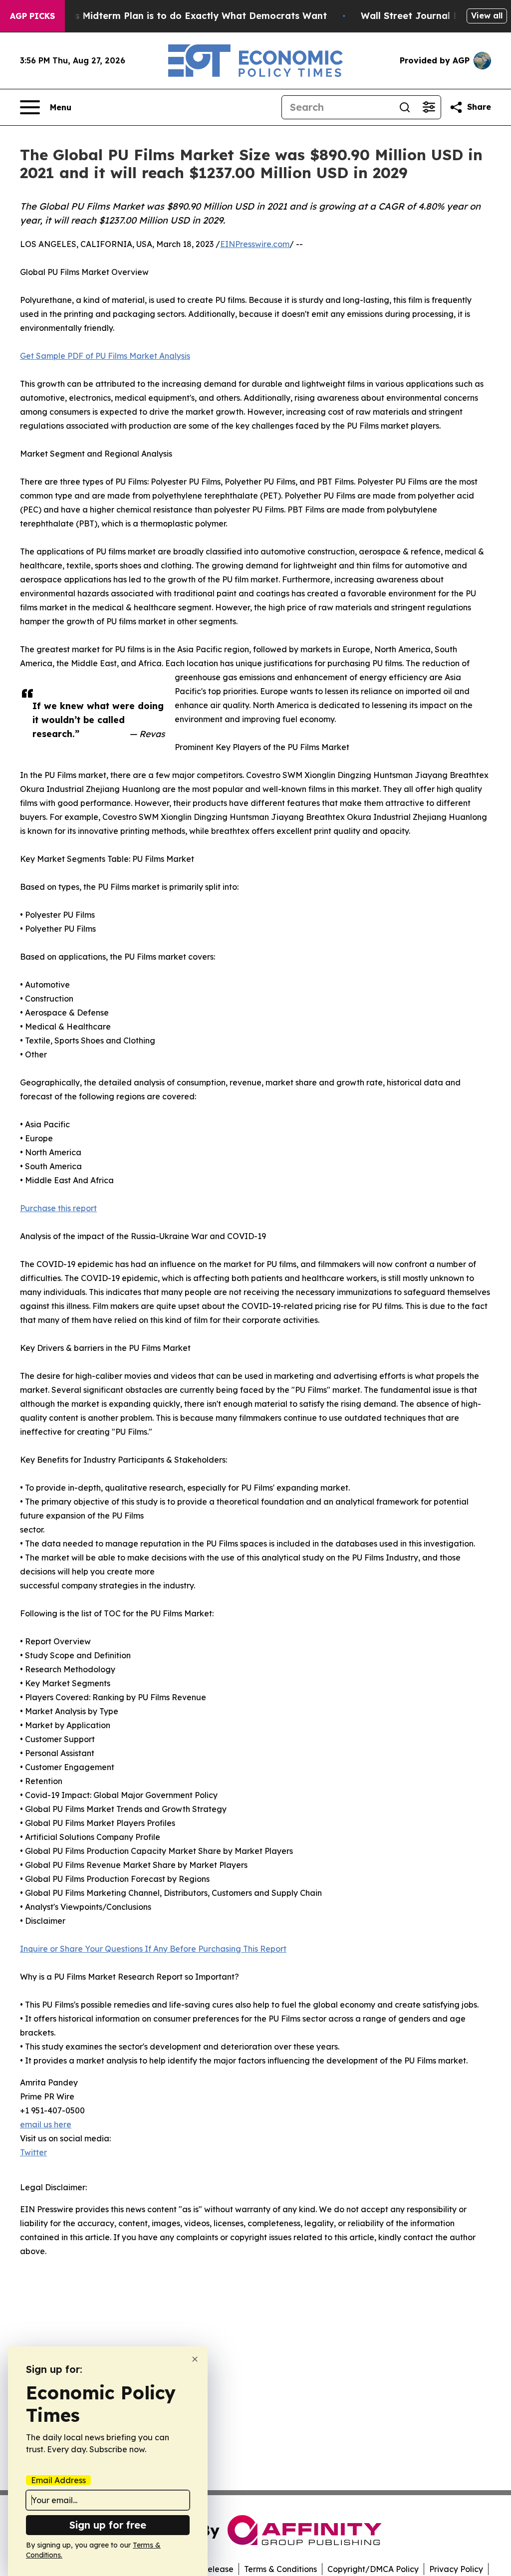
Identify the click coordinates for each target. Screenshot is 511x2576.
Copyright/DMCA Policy (373, 2569)
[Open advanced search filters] (429, 107)
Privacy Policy (456, 2569)
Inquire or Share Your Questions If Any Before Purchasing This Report (153, 1949)
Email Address (58, 2480)
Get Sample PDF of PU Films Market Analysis (105, 356)
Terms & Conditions (280, 2569)
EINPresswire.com (255, 244)
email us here (46, 2124)
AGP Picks (32, 16)
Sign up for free (108, 2525)
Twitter (33, 2152)
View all (487, 15)
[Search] (405, 107)
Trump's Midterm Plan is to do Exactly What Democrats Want (185, 16)
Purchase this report (58, 1208)
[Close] (195, 2359)
